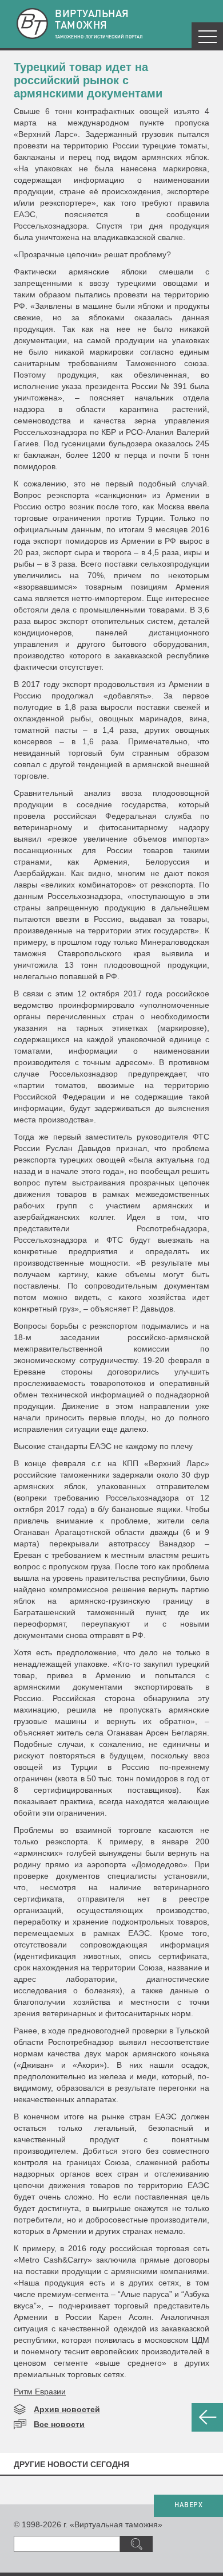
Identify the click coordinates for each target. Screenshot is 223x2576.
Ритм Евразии (40, 2392)
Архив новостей (67, 2409)
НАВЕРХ (188, 2506)
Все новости (59, 2424)
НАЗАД (207, 2417)
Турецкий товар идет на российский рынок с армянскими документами (88, 80)
